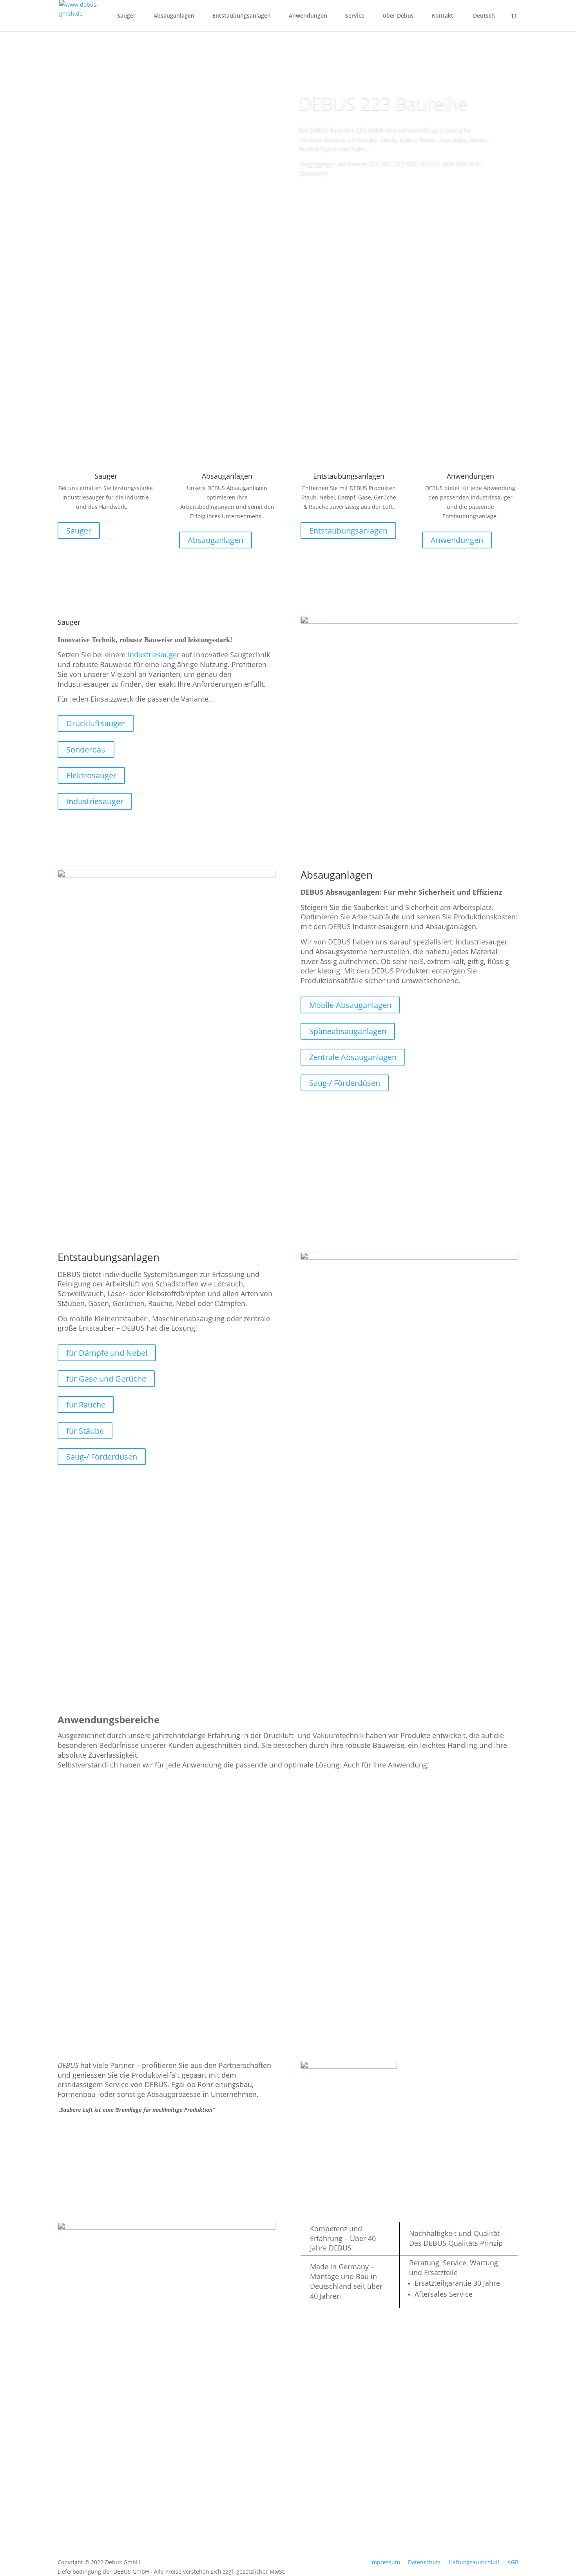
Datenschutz (424, 2562)
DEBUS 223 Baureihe (383, 103)
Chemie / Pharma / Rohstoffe (339, 1806)
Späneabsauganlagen (348, 1031)
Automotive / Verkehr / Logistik (225, 1806)
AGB (513, 2562)
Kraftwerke (86, 1935)
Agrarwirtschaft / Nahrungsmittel (92, 1806)
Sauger (126, 16)
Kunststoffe (330, 1935)
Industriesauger (95, 801)
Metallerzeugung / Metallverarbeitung (337, 1856)
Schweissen (452, 1849)
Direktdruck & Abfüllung (87, 1978)
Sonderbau (86, 750)
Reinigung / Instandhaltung (449, 1806)
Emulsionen (241, 2472)
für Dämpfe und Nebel (107, 1353)
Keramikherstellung (466, 1899)
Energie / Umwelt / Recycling (95, 1856)
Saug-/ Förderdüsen (345, 1083)
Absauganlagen (174, 16)
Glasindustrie (212, 1899)
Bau (73, 1899)
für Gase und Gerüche (106, 1379)
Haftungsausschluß (474, 2562)
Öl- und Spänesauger (253, 2512)
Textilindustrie (213, 1935)
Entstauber (240, 2461)
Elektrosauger (91, 775)
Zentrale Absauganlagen (353, 1057)
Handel (444, 1972)
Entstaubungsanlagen (242, 16)
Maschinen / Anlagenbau (206, 1856)
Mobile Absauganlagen (350, 1005)
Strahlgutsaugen (460, 1935)
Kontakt (443, 16)
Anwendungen (308, 16)
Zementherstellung (343, 1972)
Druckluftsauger (96, 723)
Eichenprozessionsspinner (235, 1972)
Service (355, 16)
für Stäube (85, 1431)
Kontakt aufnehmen (467, 1614)
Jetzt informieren (338, 195)
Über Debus (398, 16)
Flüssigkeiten (242, 2482)
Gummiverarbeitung (346, 1899)
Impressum (385, 2562)
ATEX (232, 2492)
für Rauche (86, 1405)
